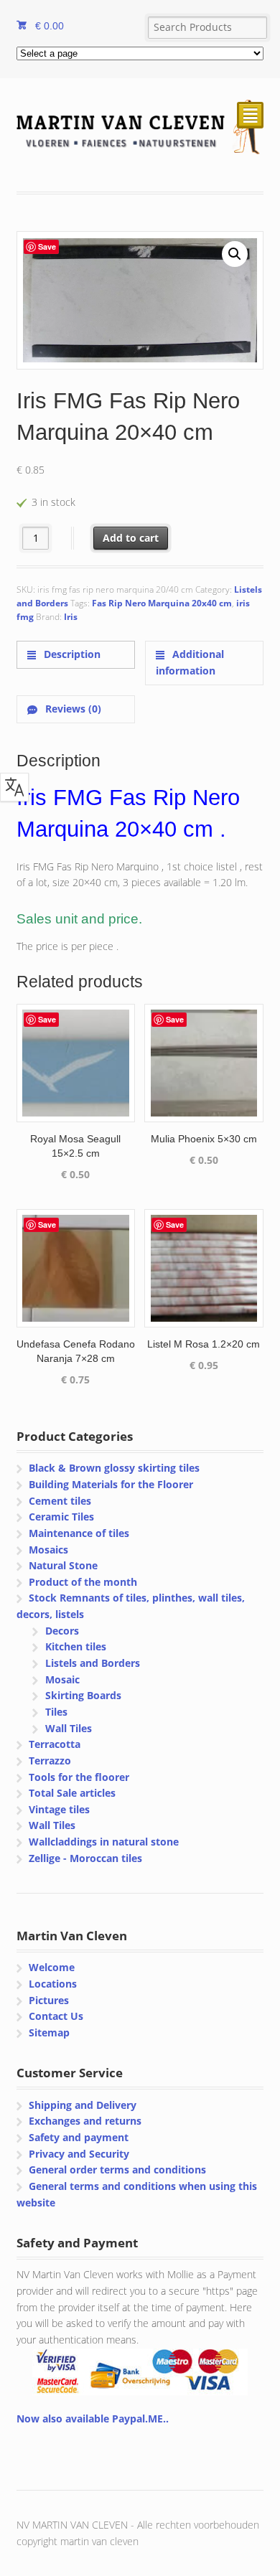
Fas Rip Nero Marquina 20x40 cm (162, 603)
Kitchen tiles (76, 1646)
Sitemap (49, 2032)
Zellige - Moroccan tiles (85, 1858)
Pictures (49, 2000)
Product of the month (83, 1582)
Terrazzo (50, 1761)
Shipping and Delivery (83, 2105)
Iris (71, 617)
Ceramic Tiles (61, 1517)
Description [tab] (71, 654)
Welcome (52, 1967)
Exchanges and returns (85, 2121)
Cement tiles (60, 1501)
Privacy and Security (79, 2154)
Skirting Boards (83, 1695)
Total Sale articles (72, 1793)
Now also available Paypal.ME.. (93, 2418)
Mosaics (48, 1550)
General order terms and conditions (117, 2170)
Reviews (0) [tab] (72, 709)
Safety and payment (79, 2137)
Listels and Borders (93, 1663)
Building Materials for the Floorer (111, 1484)
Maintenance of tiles (79, 1533)
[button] (235, 254)
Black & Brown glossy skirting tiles (114, 1468)
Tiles (56, 1712)
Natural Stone (63, 1565)
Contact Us (56, 2016)
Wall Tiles (69, 1728)
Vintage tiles (59, 1809)
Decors (62, 1631)
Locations (53, 1984)
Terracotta (55, 1744)
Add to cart (131, 538)
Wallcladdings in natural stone (104, 1842)
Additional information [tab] (190, 662)
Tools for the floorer (79, 1777)
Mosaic (62, 1679)
